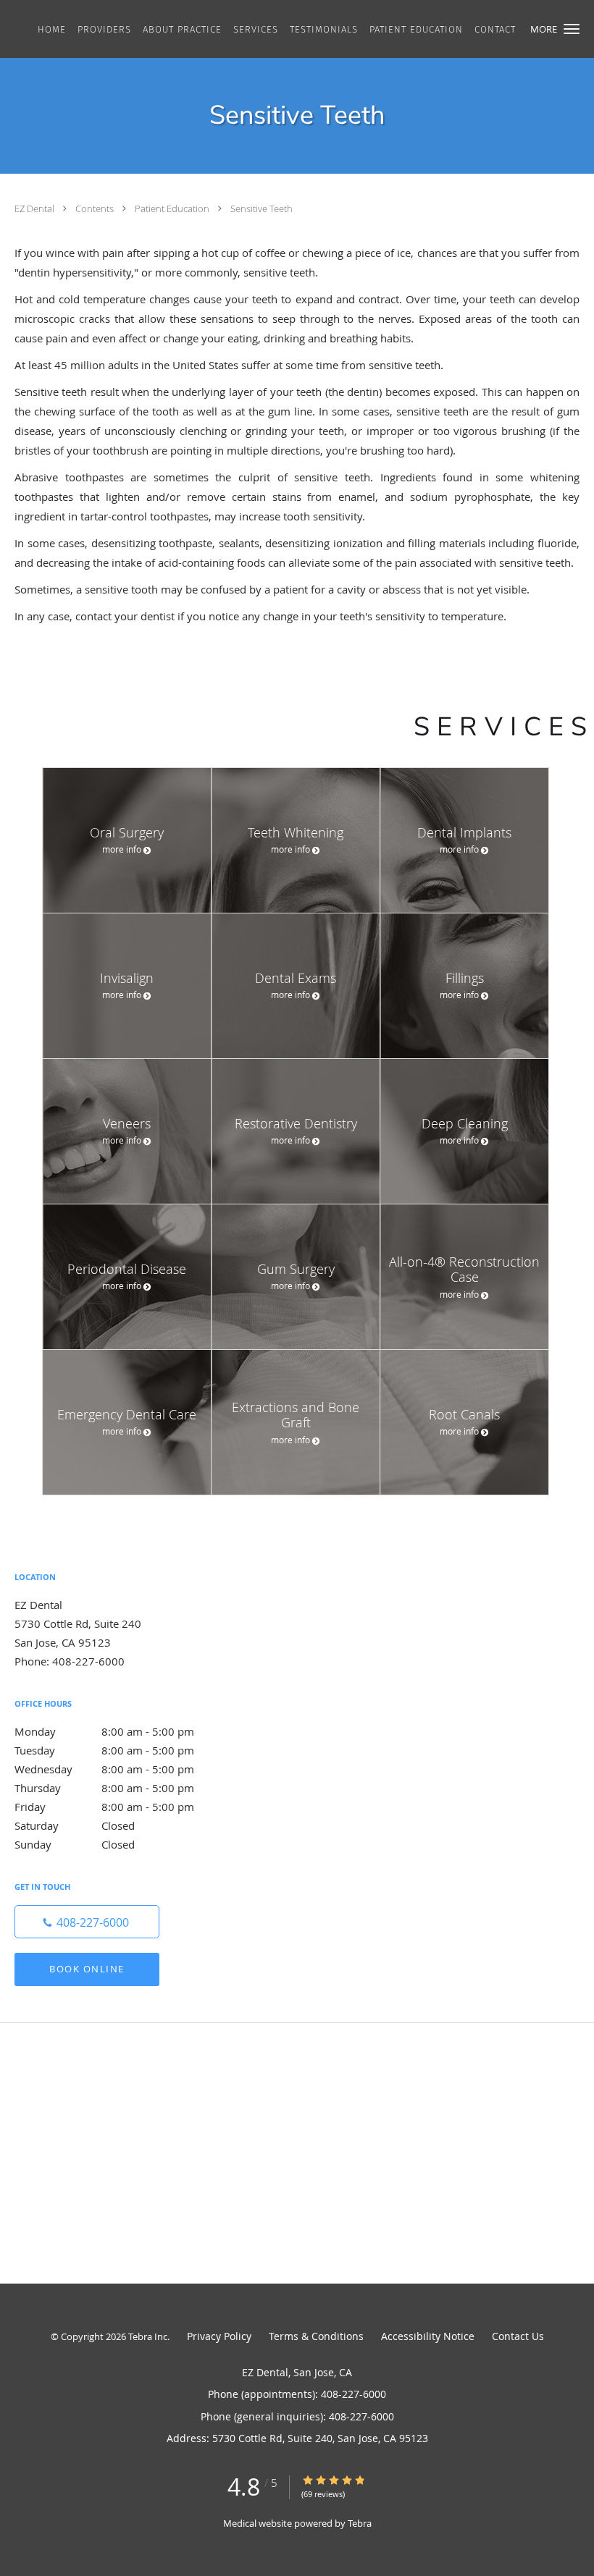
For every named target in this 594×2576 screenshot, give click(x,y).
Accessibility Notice (428, 2336)
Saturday (75, 1825)
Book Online (87, 1969)
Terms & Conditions (316, 2336)
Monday (104, 1731)
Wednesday (104, 1769)
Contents (96, 208)
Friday (104, 1807)
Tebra (360, 2523)
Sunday (75, 1844)
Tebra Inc (148, 2336)
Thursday (104, 1788)
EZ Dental (35, 208)
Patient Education (173, 208)
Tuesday (104, 1750)
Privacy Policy (219, 2336)
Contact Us (518, 2336)
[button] (572, 29)
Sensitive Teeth (262, 208)
